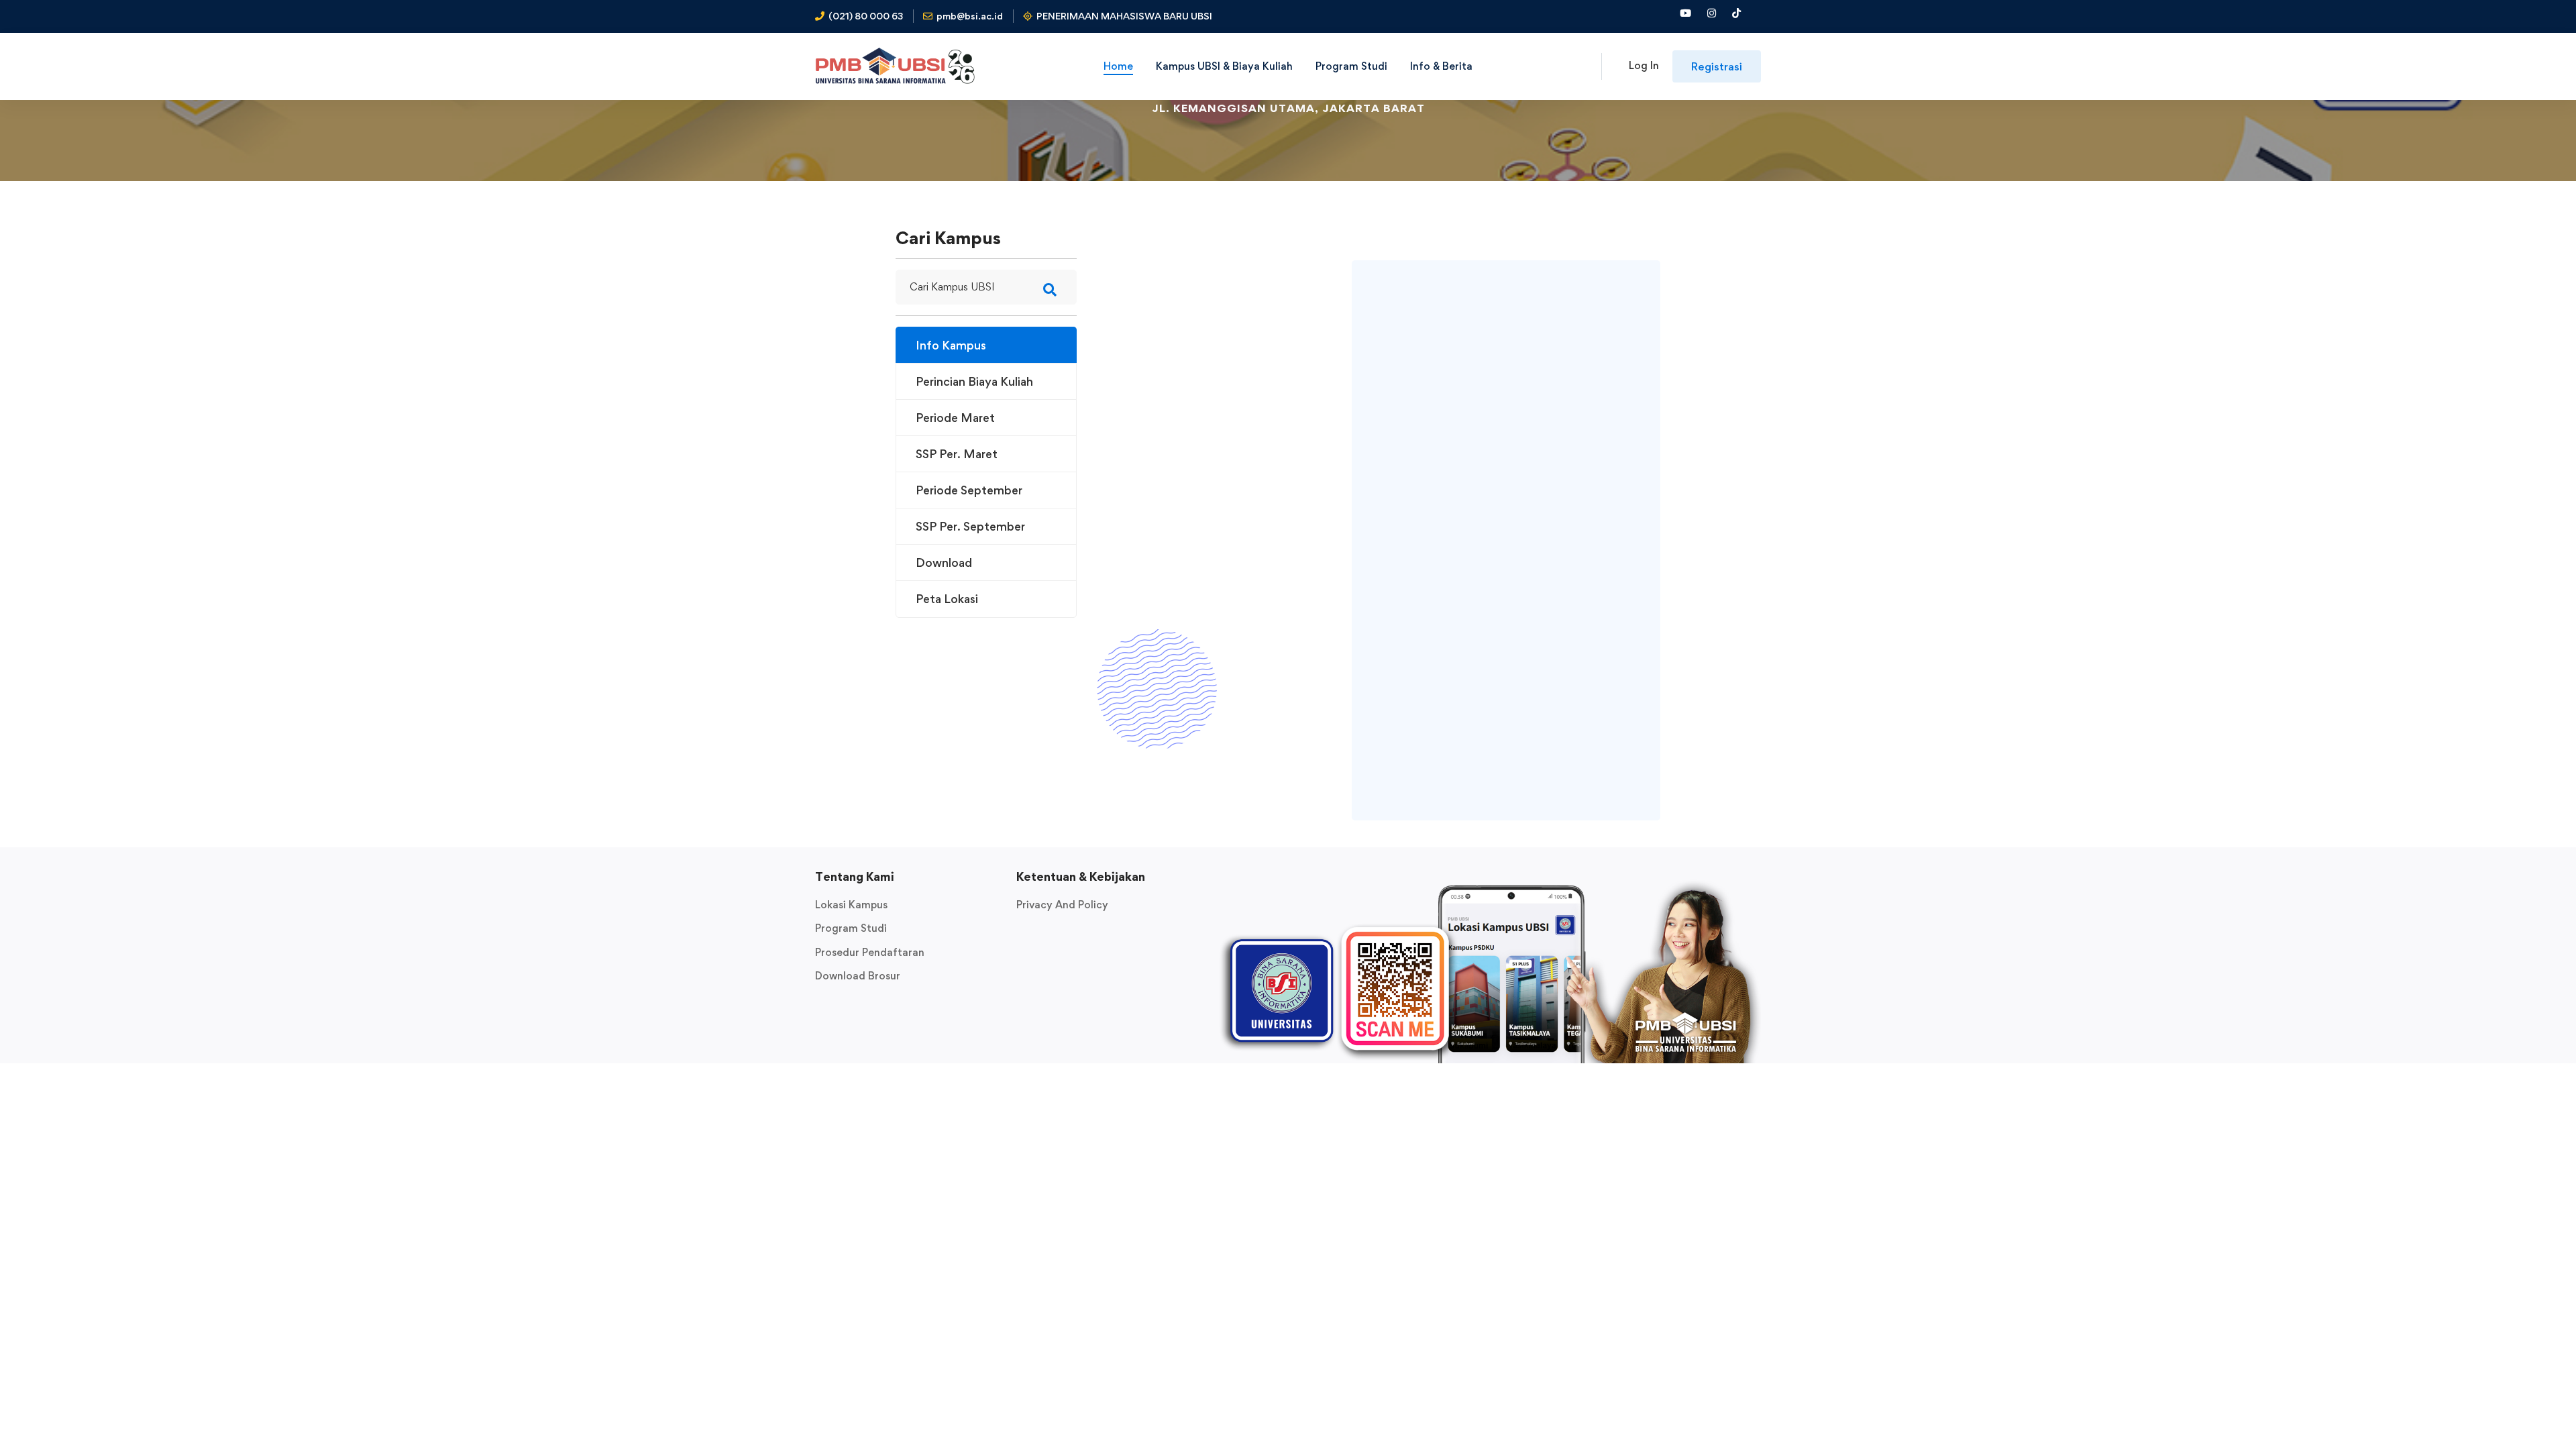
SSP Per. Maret (957, 454)
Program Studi (851, 928)
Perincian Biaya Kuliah (974, 381)
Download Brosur (858, 976)
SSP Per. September (970, 526)
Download (944, 562)
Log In (1644, 65)
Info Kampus (951, 345)
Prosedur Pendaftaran (870, 952)
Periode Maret (955, 418)
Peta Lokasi (947, 599)
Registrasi (1717, 66)
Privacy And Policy (1062, 905)
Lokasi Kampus (851, 905)
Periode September (969, 490)
